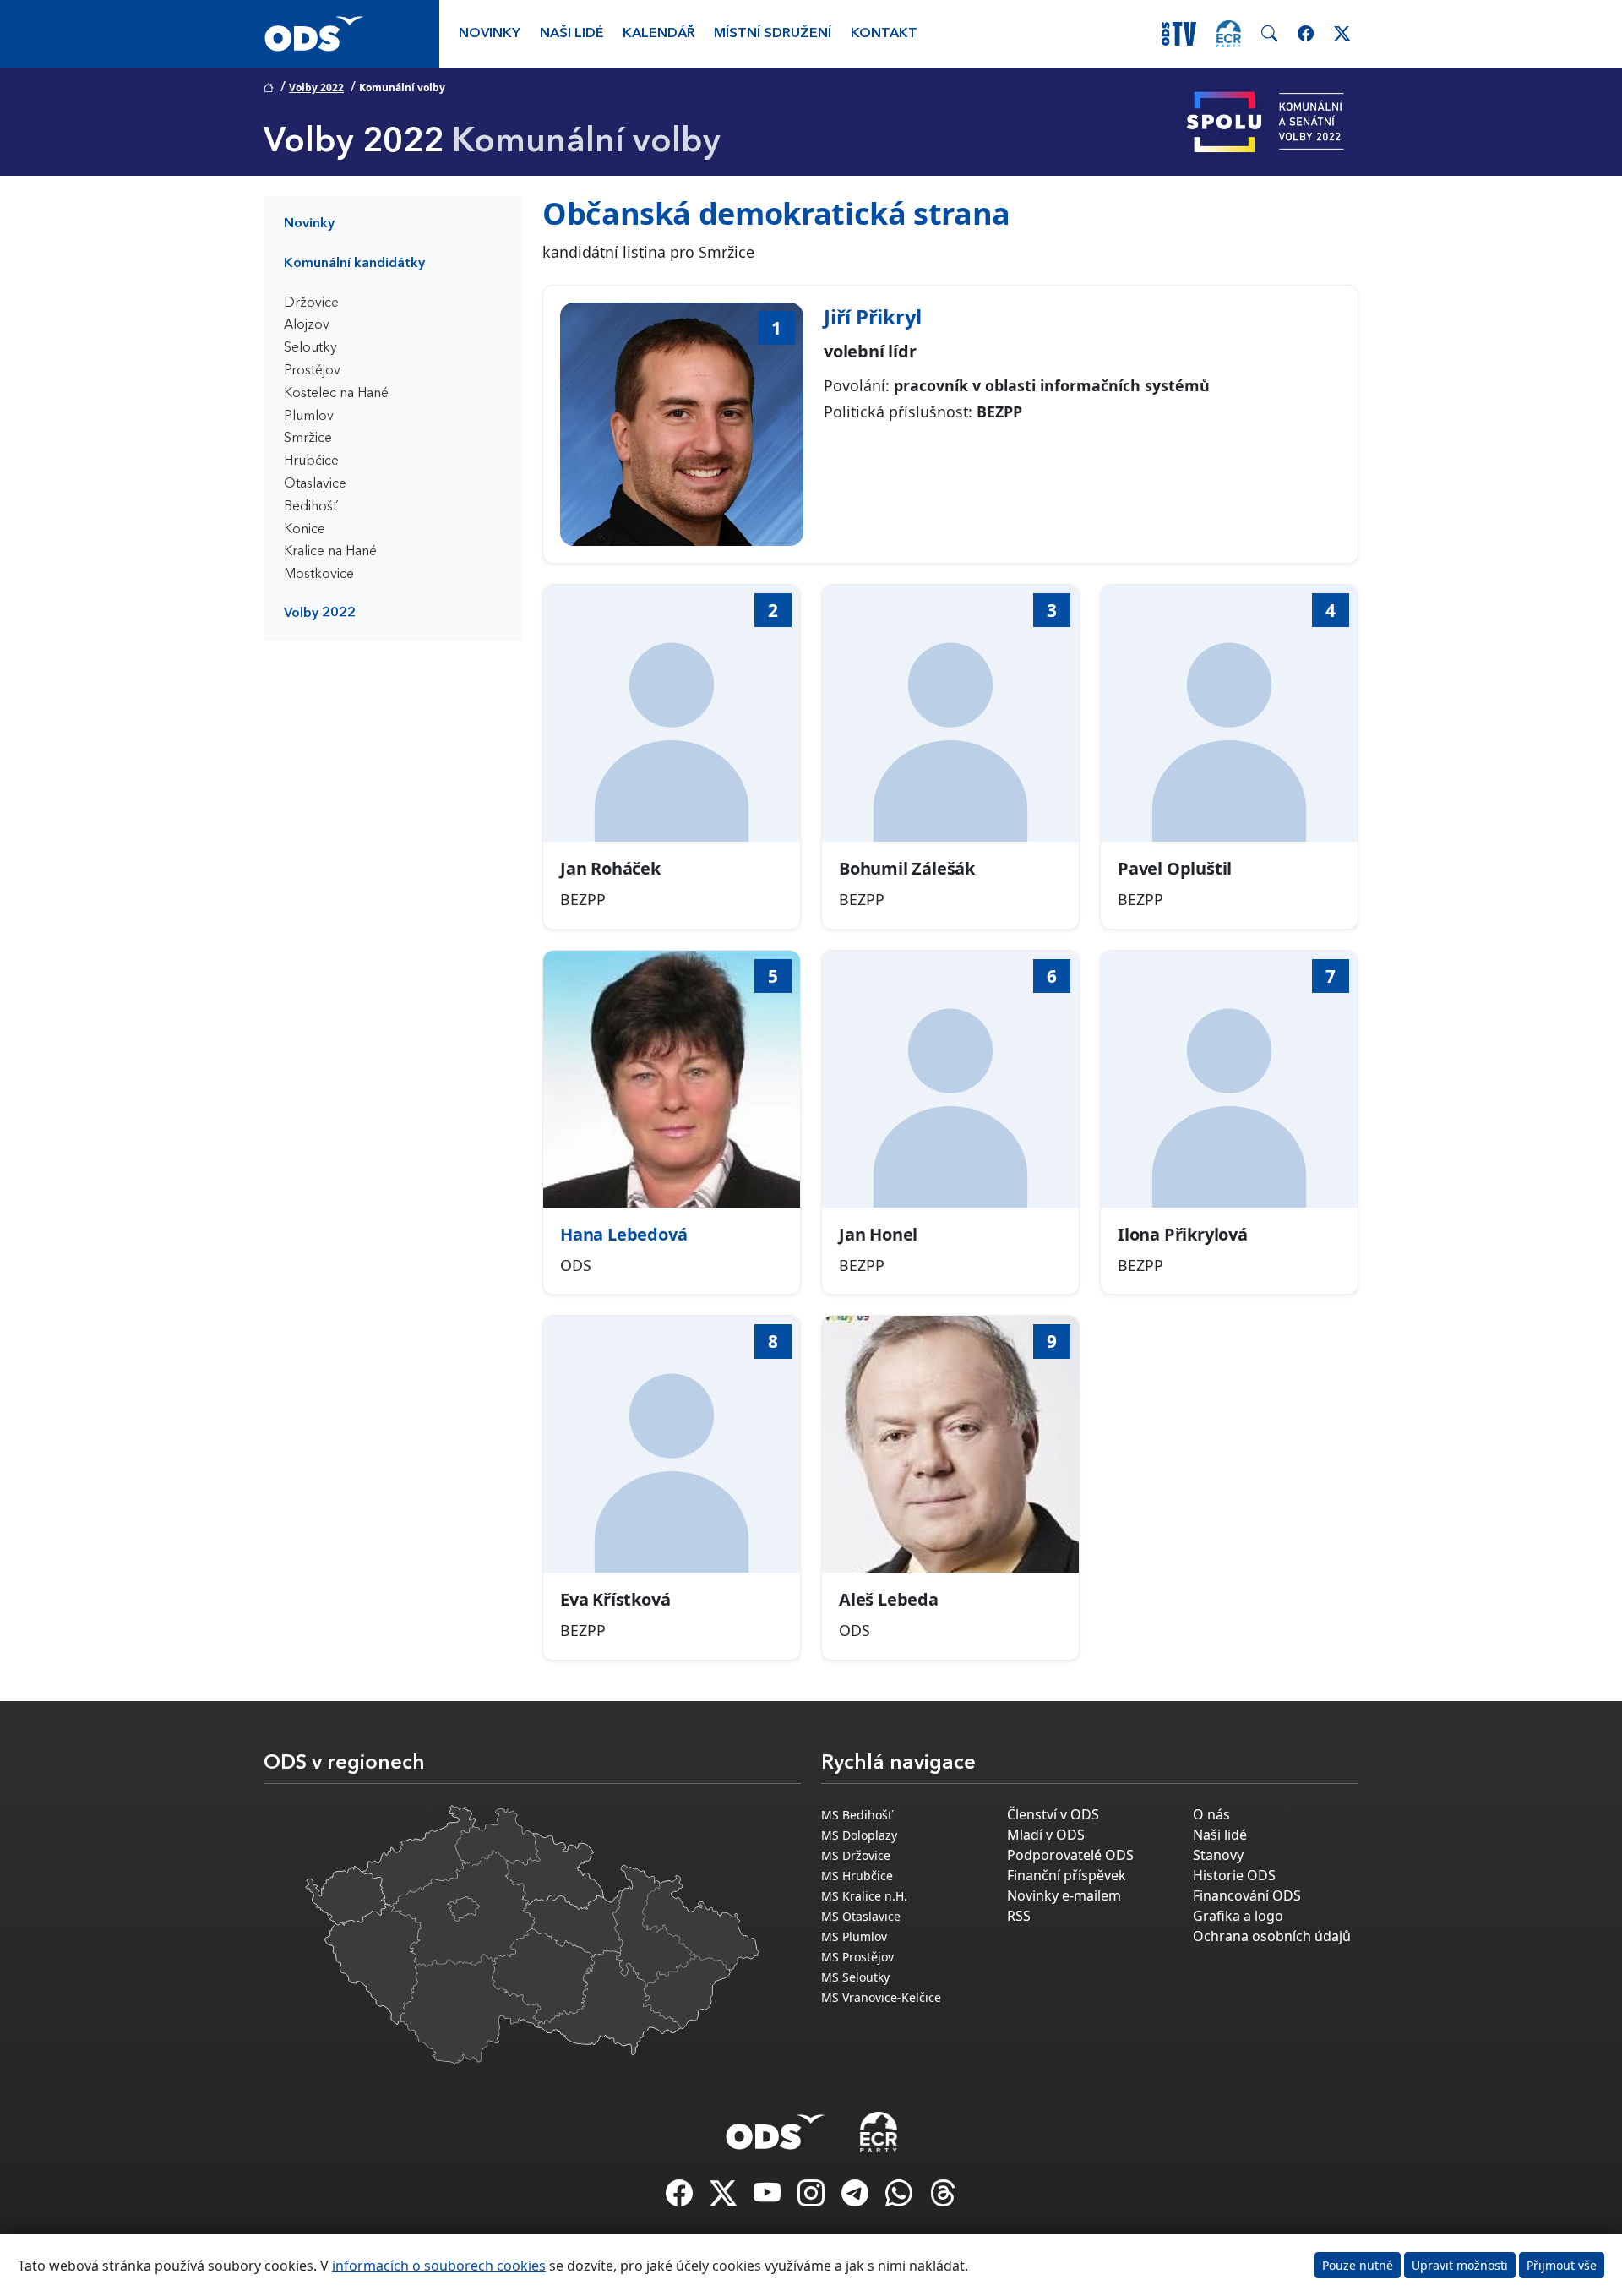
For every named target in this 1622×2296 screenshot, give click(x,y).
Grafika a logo (1238, 1916)
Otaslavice (315, 484)
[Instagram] (813, 2198)
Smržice (308, 439)
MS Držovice (856, 1855)
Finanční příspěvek (1067, 1875)
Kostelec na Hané (336, 394)
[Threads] (943, 2198)
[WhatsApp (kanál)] (901, 2198)
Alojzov (307, 325)
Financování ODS (1247, 1895)
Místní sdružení (773, 34)
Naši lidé (572, 34)
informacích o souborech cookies (439, 2266)
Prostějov (312, 371)
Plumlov (309, 417)
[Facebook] (681, 2198)
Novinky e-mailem (1064, 1895)
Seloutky (310, 348)
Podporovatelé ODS (1070, 1855)
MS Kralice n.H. (864, 1896)
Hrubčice (311, 461)
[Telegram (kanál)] (857, 2198)
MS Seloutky (855, 1977)
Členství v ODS (1053, 1814)
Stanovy (1218, 1855)
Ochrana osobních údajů (1272, 1936)
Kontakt (884, 34)
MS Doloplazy (859, 1835)
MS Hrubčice (857, 1876)
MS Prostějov (857, 1957)
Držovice (311, 303)
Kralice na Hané (330, 552)
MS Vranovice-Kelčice (881, 1997)
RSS (1019, 1916)
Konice (305, 530)
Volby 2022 (316, 87)
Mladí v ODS (1046, 1835)
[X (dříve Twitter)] (725, 2198)
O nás (1211, 1814)
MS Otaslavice (861, 1916)
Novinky (490, 34)
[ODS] (776, 2127)
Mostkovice (319, 575)
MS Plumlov (854, 1936)
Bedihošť (311, 507)
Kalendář (659, 34)
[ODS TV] (769, 2198)
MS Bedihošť (857, 1815)
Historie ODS (1234, 1875)
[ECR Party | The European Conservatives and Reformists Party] (1229, 34)
